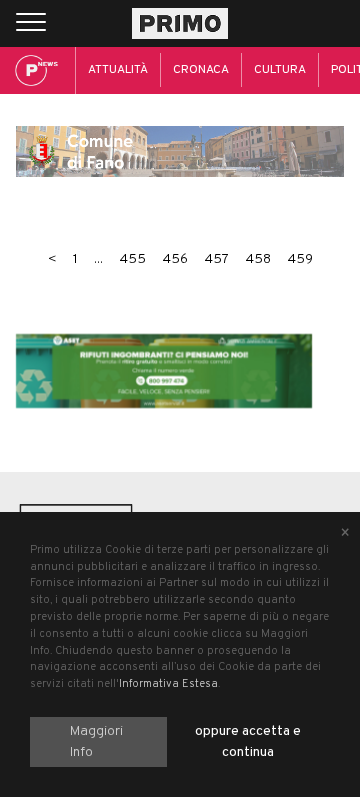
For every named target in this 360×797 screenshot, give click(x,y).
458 (258, 259)
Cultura (280, 70)
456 (175, 259)
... (98, 259)
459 (300, 259)
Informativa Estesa (168, 684)
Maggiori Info (96, 742)
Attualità (118, 70)
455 (132, 259)
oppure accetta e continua (248, 742)
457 (216, 259)
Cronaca (201, 70)
